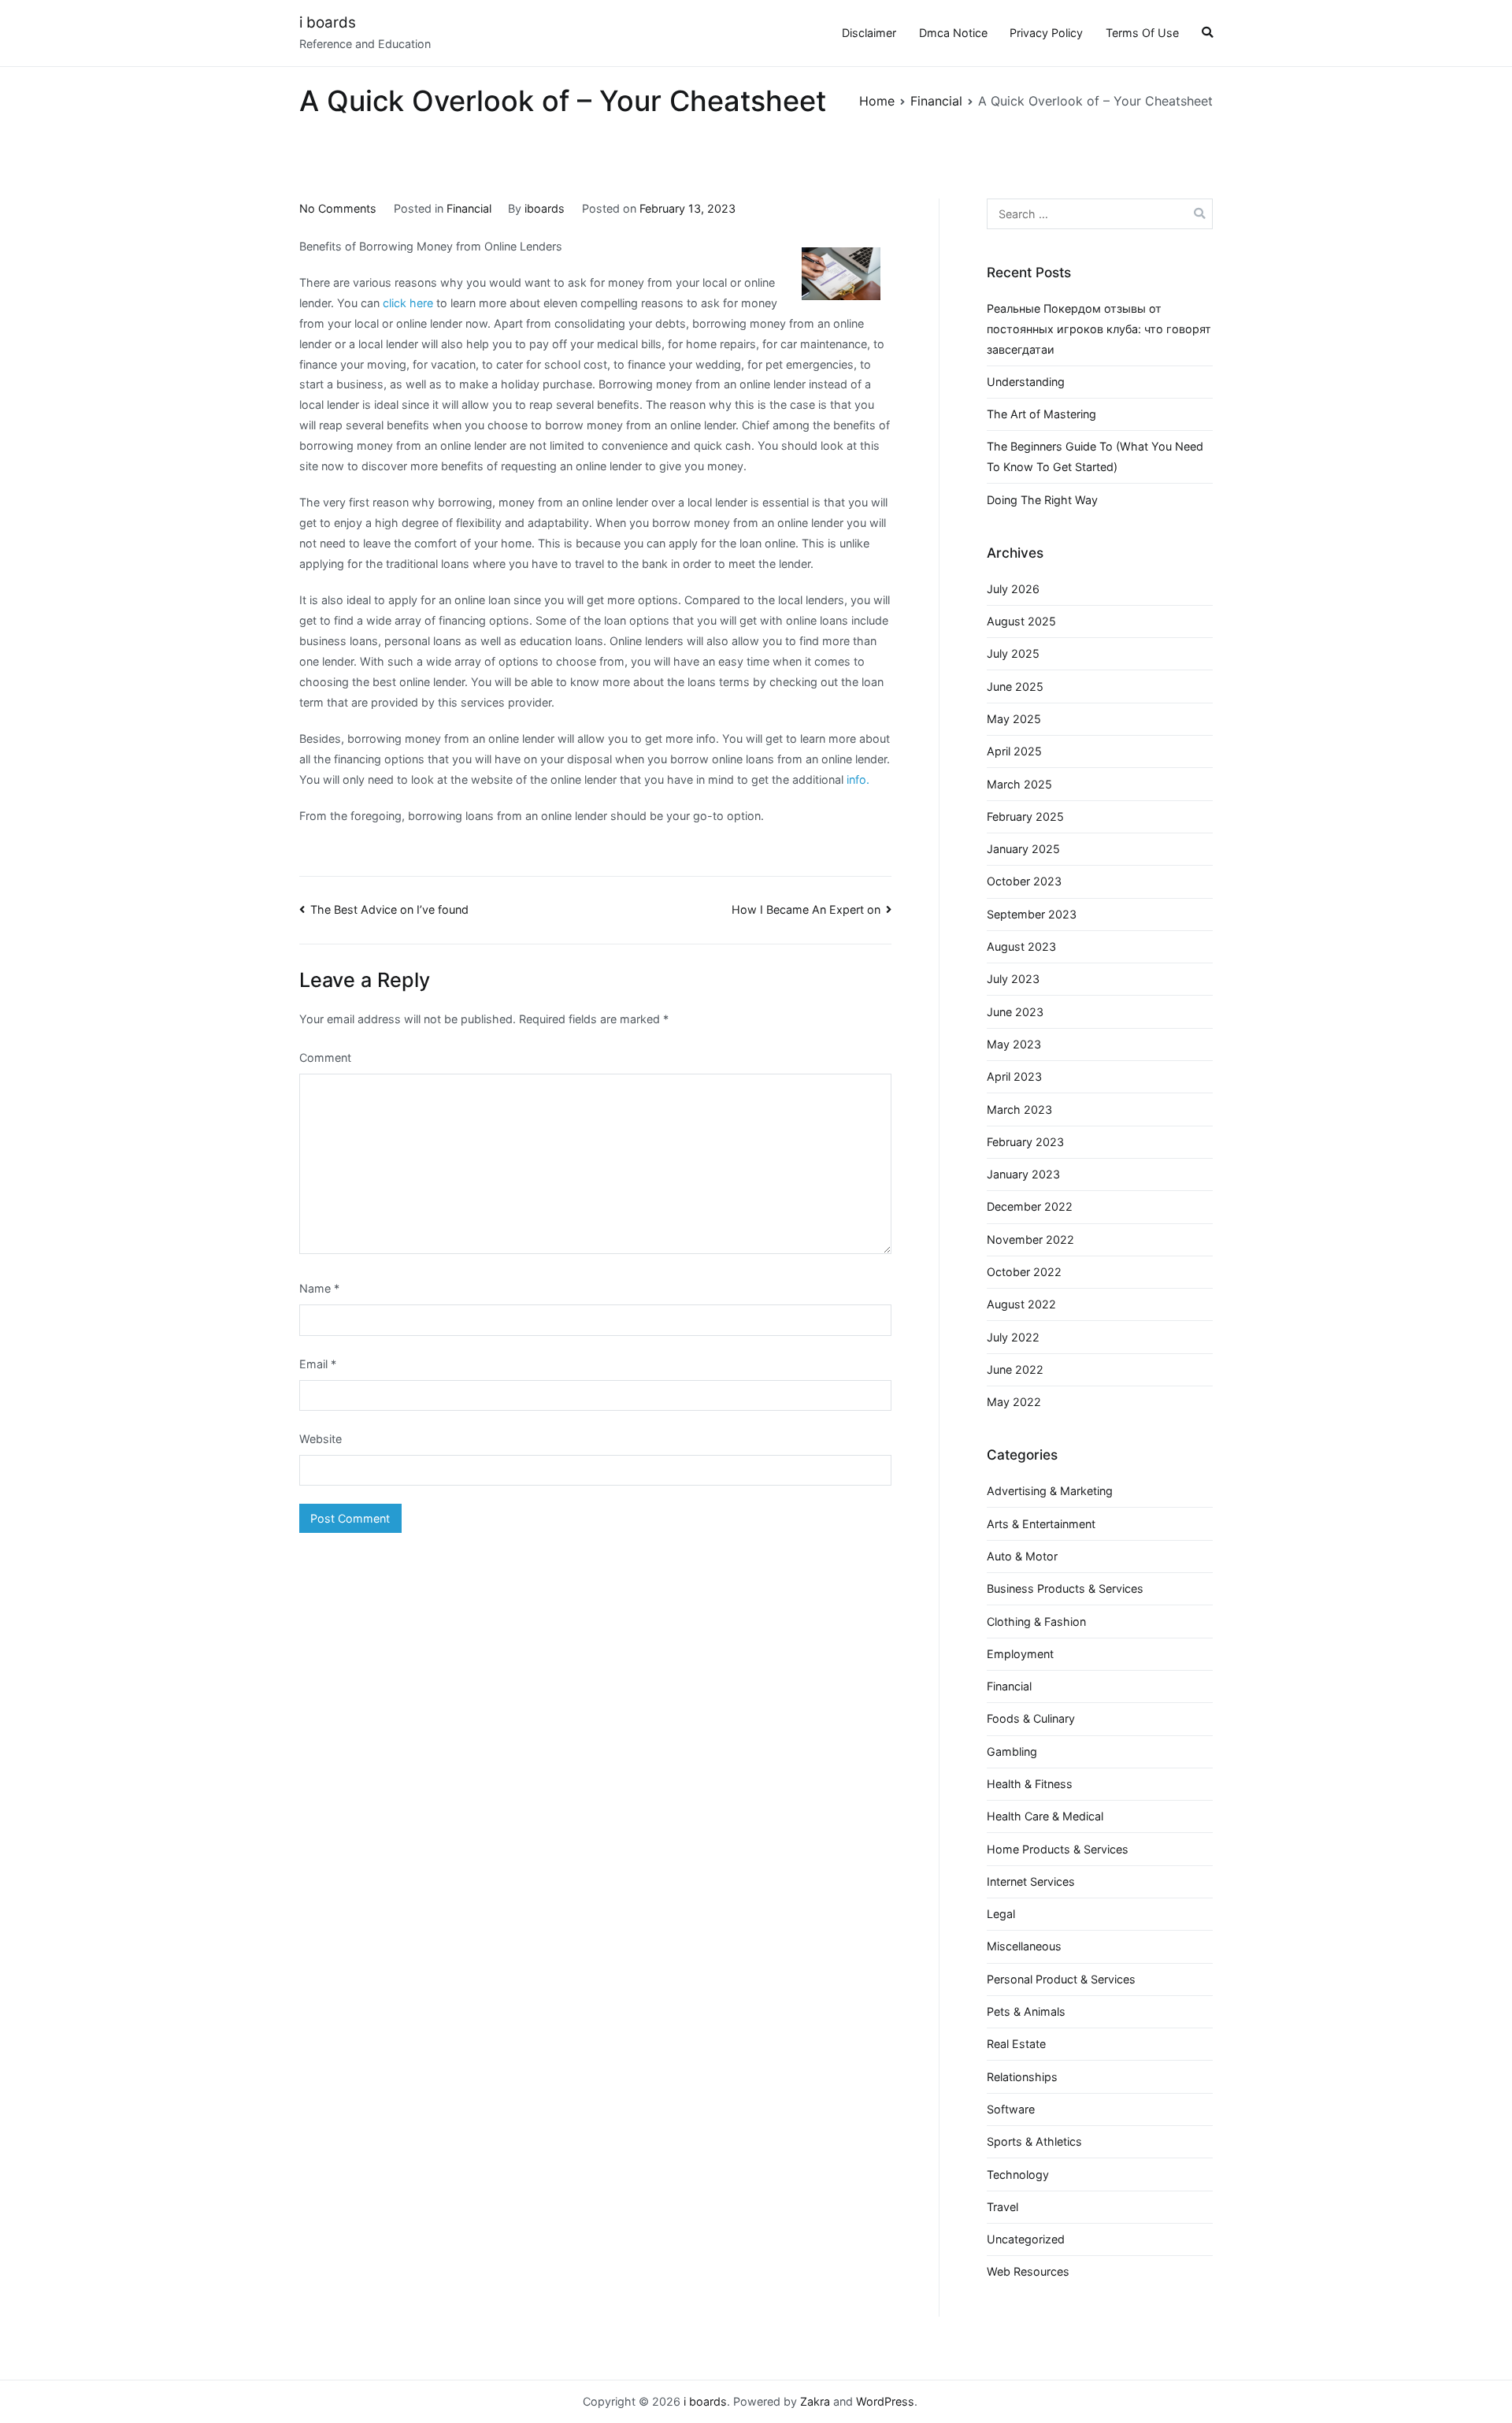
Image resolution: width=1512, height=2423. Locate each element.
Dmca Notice (953, 33)
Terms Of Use (1142, 33)
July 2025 (1013, 653)
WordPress (885, 2401)
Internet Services (1031, 1881)
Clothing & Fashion (1036, 1622)
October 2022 (1024, 1272)
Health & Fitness (1030, 1784)
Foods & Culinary (1031, 1718)
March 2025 (1019, 784)
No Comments (338, 208)
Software (1011, 2109)
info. (858, 779)
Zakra (815, 2401)
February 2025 (1025, 816)
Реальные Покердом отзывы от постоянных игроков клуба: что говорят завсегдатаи (1099, 329)
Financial (469, 208)
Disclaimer (869, 33)
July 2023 (1013, 979)
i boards (328, 22)
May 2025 (1014, 719)
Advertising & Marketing (1050, 1491)
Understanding (1026, 382)
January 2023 (1023, 1174)
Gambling (1012, 1751)
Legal (1001, 1914)
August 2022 (1021, 1304)
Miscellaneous (1024, 1946)
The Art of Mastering (1041, 414)
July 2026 (1013, 589)
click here (408, 303)
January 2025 (1023, 849)
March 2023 (1019, 1109)
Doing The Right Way (1042, 500)
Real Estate (1016, 2044)
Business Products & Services (1065, 1588)
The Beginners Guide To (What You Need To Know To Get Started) (1095, 456)
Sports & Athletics (1034, 2141)
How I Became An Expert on (806, 909)
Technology (1018, 2174)
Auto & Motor (1022, 1556)
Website (321, 1439)
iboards (545, 208)
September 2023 (1032, 914)
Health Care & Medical (1045, 1816)
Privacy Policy (1046, 33)
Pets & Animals (1026, 2011)
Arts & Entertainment (1041, 1524)
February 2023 (1025, 1142)
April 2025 (1014, 751)
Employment (1020, 1654)
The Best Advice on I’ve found (389, 909)
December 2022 (1030, 1206)
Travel (1002, 2207)
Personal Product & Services (1061, 1979)
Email (318, 1364)
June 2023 (1015, 1012)
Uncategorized (1026, 2239)
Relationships (1022, 2077)
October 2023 (1024, 881)
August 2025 (1021, 621)
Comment (325, 1058)
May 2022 (1014, 1402)
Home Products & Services (1058, 1849)
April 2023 (1014, 1076)
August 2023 (1021, 946)
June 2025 (1015, 686)
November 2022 (1030, 1239)
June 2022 (1015, 1369)
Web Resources (1028, 2271)
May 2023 (1014, 1044)
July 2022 (1013, 1337)
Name (319, 1288)
